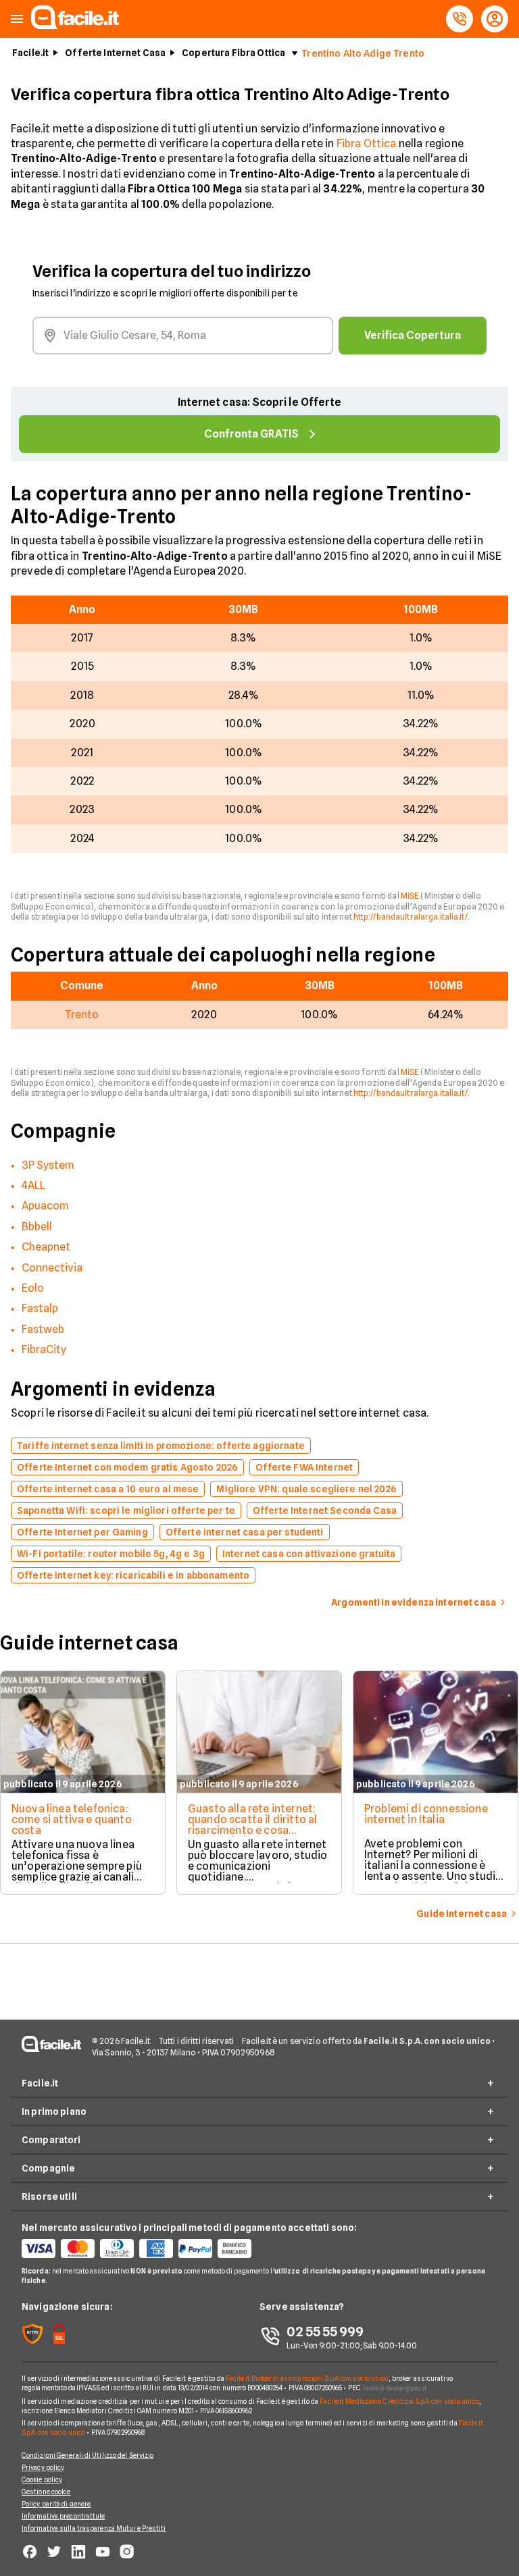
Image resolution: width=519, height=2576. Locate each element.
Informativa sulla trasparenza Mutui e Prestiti (94, 2528)
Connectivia (52, 1268)
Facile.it (30, 53)
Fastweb (43, 1329)
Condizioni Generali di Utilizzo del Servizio (88, 2455)
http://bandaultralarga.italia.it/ (411, 917)
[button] (17, 19)
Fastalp (40, 1308)
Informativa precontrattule (64, 2516)
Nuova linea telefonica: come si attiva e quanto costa (72, 1819)
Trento (82, 1015)
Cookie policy (42, 2479)
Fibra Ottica (367, 143)
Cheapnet (46, 1247)
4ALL (33, 1185)
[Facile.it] (75, 25)
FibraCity (44, 1349)
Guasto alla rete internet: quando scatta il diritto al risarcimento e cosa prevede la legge (252, 1825)
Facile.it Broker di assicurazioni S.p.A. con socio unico (307, 2378)
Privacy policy (43, 2467)
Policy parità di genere (56, 2504)
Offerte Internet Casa (115, 53)
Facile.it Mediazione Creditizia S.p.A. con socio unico (399, 2401)
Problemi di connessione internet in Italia (426, 1814)
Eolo (33, 1288)
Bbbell (37, 1227)
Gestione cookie (46, 2492)
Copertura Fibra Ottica (233, 53)
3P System (48, 1165)
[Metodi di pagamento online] (141, 2249)
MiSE (410, 896)
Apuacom (45, 1206)
